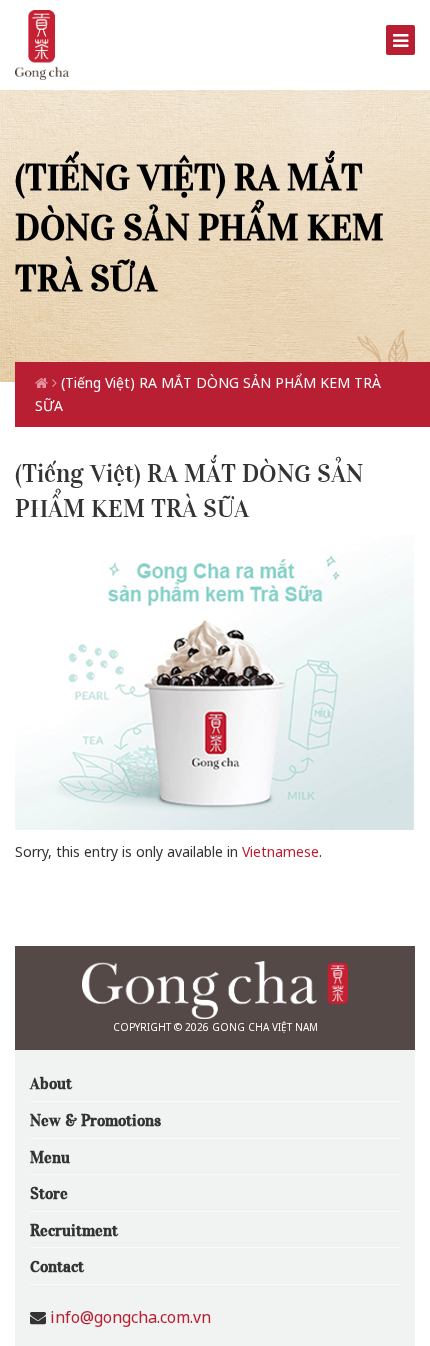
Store (49, 1192)
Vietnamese (280, 851)
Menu (50, 1156)
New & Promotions (95, 1119)
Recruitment (74, 1229)
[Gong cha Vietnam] (42, 43)
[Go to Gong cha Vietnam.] (43, 382)
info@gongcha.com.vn (130, 1317)
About (51, 1082)
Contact (57, 1265)
